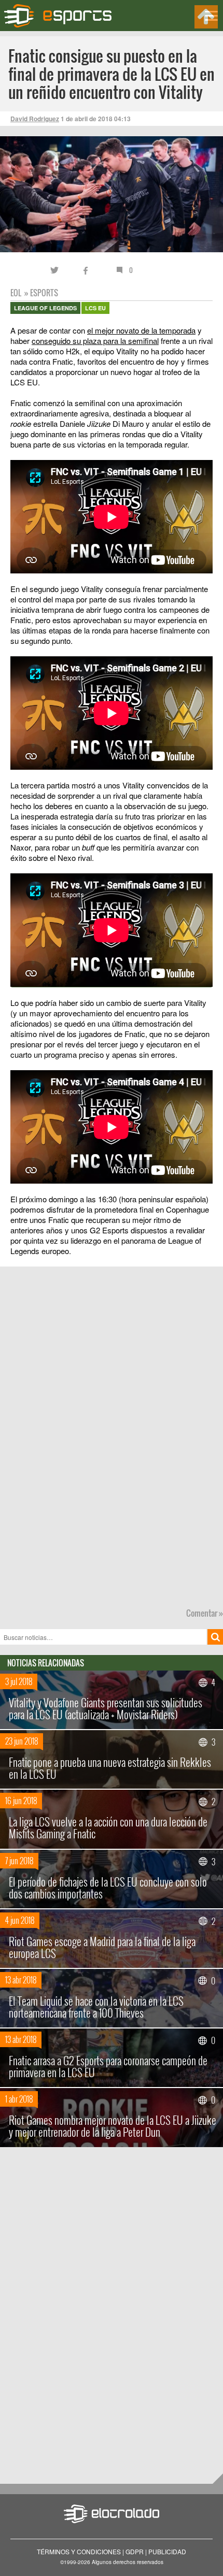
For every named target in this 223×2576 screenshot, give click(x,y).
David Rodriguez (35, 119)
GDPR (135, 2551)
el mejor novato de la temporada (141, 330)
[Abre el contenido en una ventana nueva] (112, 478)
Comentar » (205, 1613)
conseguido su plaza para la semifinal (95, 341)
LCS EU (95, 308)
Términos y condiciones (79, 2551)
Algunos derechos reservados (128, 2562)
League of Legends (45, 308)
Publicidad (167, 2551)
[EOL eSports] (64, 16)
